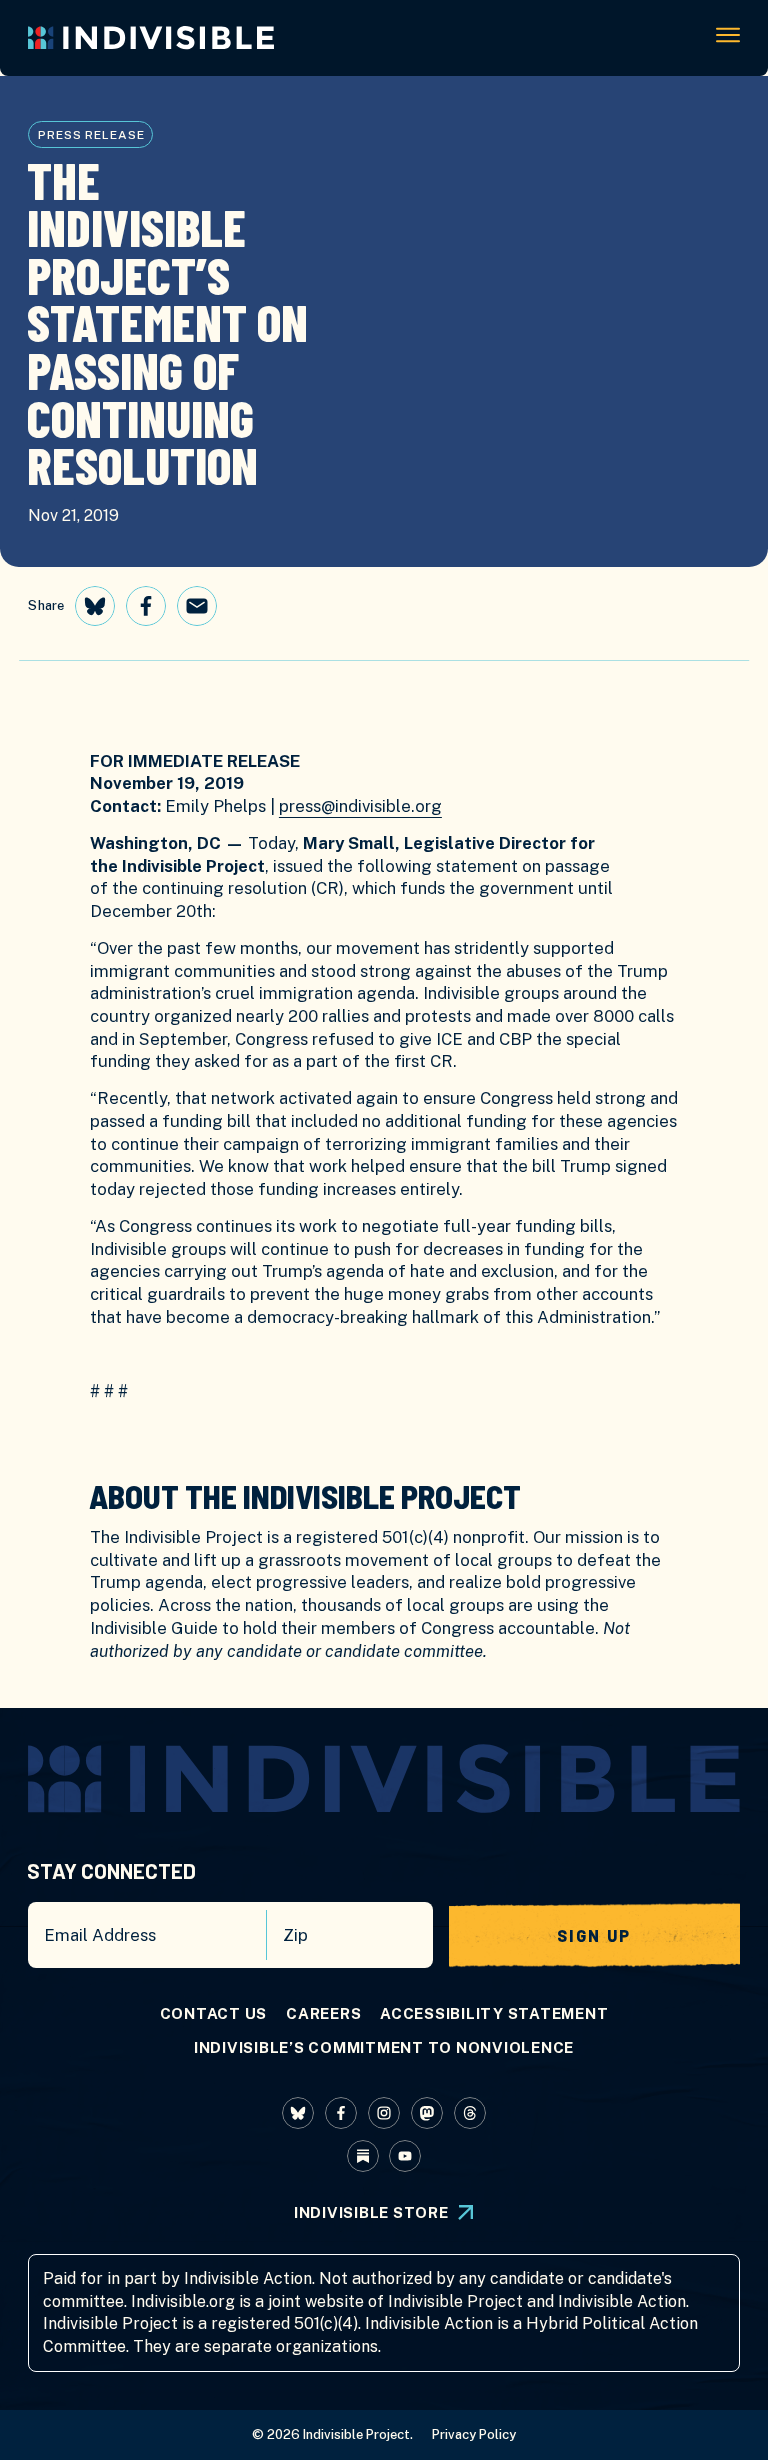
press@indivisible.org (360, 806)
